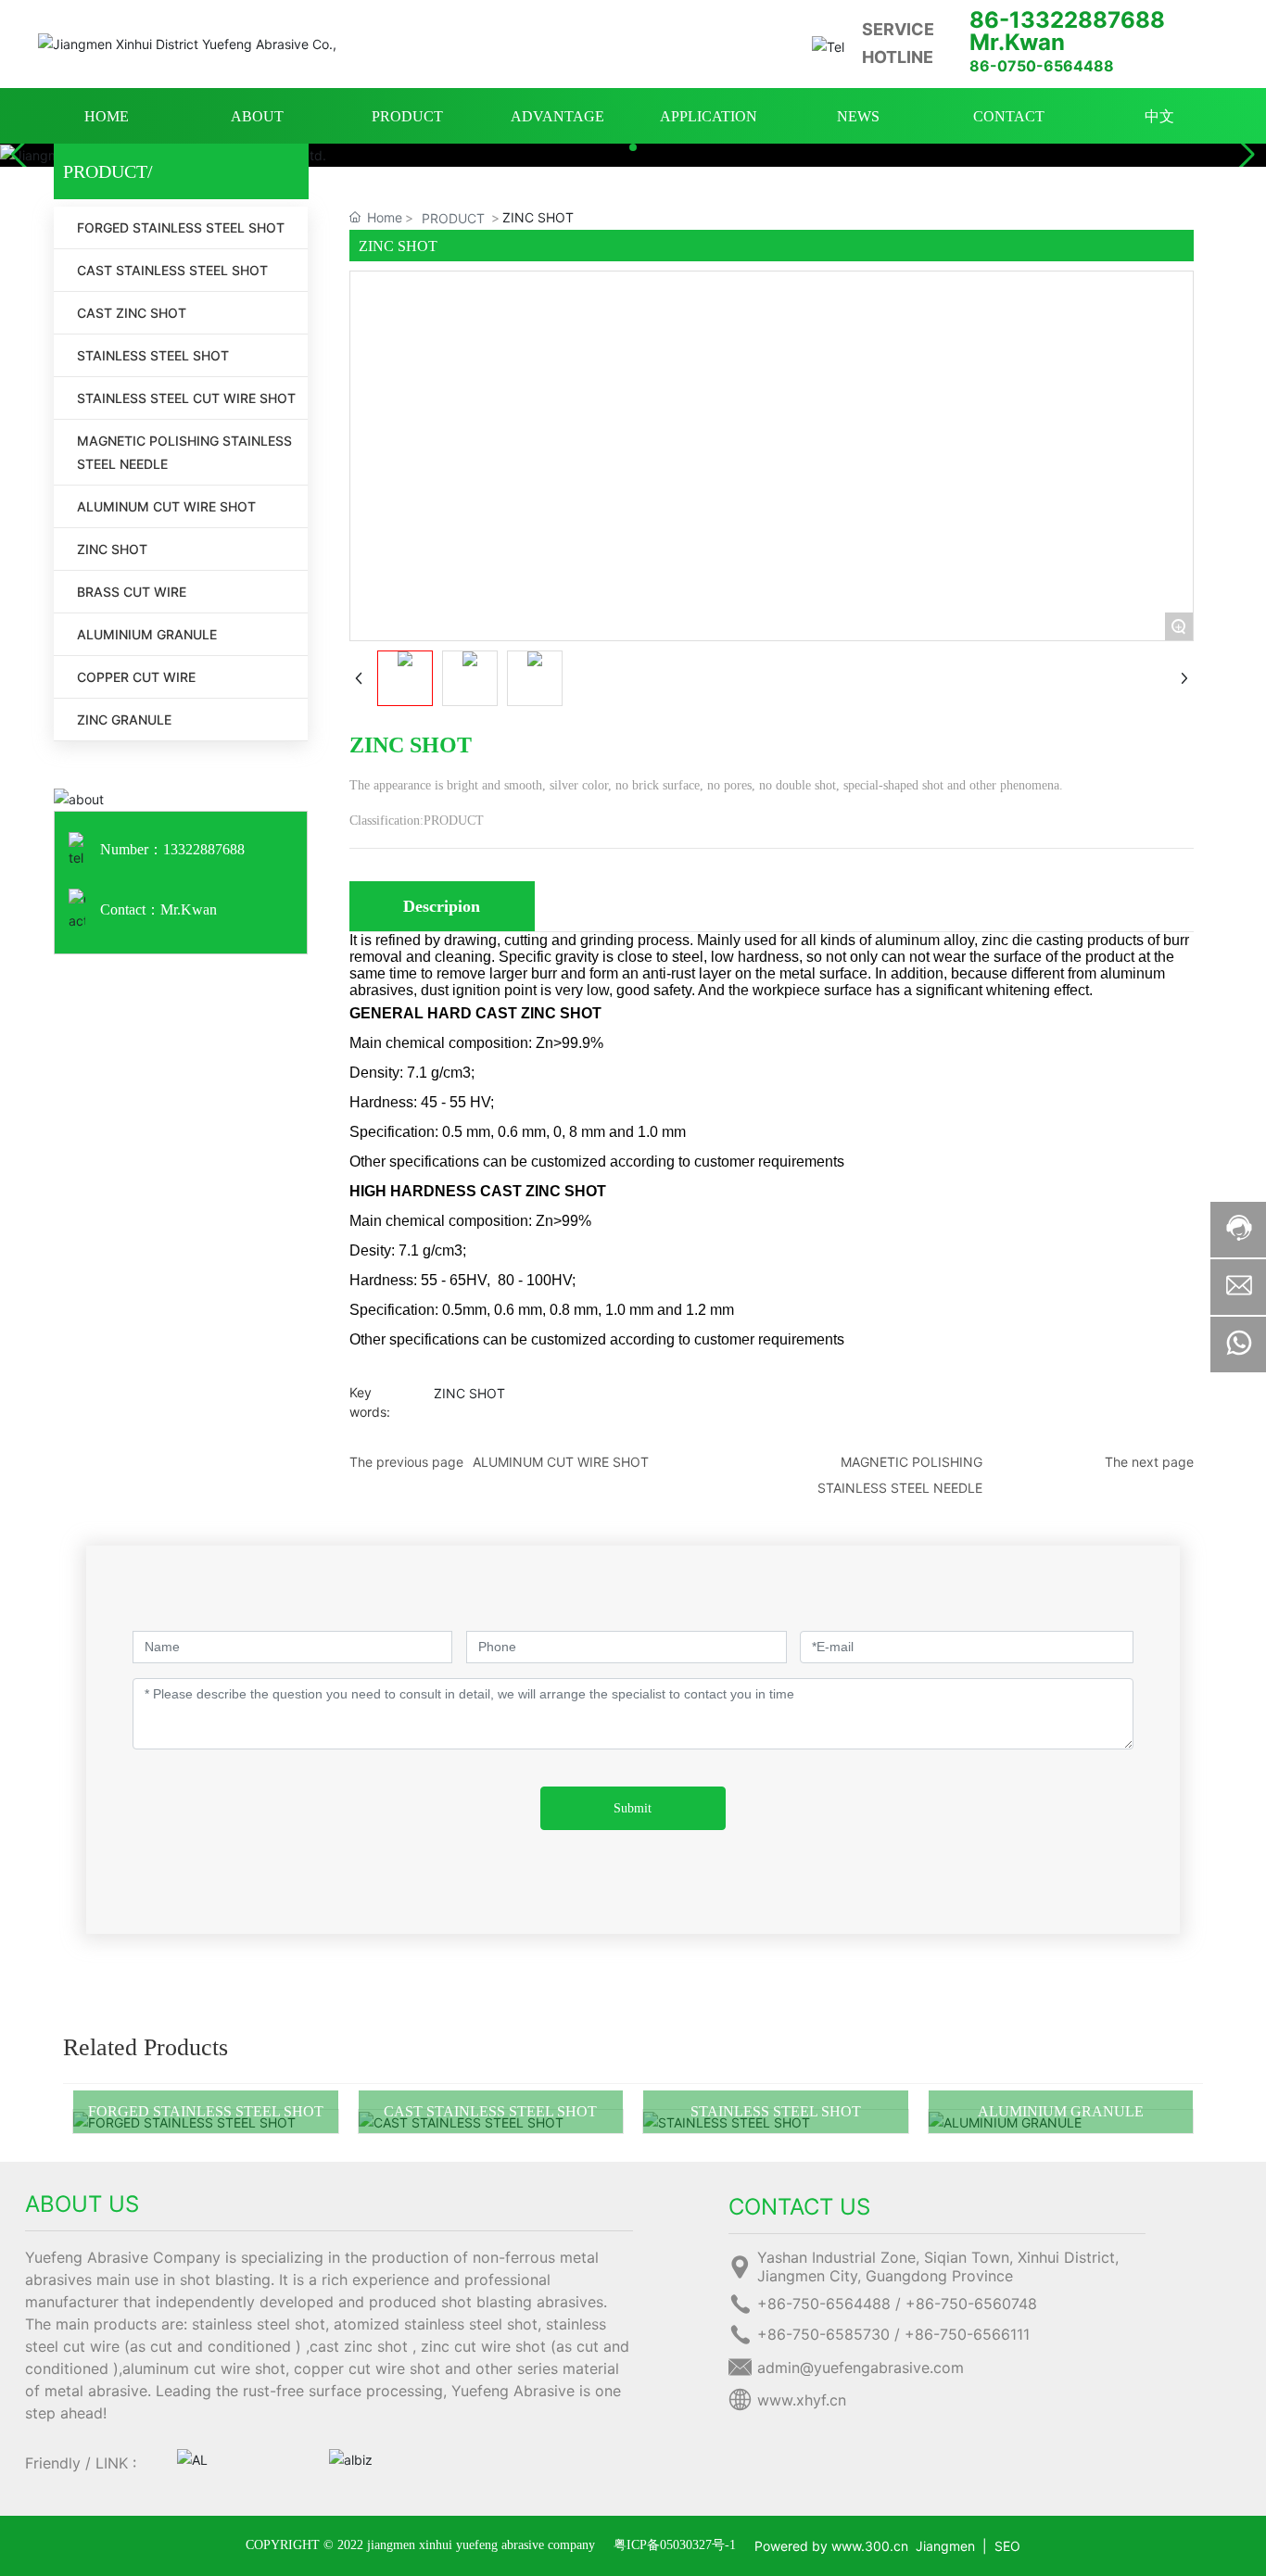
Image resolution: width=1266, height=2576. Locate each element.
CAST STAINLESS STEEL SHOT (172, 270)
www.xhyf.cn (802, 2400)
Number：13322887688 (172, 849)
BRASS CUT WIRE (132, 592)
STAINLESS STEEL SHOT (153, 355)
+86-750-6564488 (824, 2304)
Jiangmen (945, 2546)
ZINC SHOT (112, 549)
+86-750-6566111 (967, 2334)
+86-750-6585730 (823, 2334)
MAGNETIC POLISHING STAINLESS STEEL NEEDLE (184, 452)
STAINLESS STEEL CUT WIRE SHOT (186, 398)
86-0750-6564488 (1042, 66)
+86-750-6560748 (971, 2304)
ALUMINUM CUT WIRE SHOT (166, 506)
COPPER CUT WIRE (136, 677)
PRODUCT (453, 218)
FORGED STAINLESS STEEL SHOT (181, 227)
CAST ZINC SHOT (132, 313)
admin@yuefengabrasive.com (861, 2368)
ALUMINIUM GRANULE (147, 634)
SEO (1007, 2546)
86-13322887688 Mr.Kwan (1067, 31)
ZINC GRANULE (124, 720)
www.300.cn (870, 2546)
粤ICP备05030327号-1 (675, 2545)
